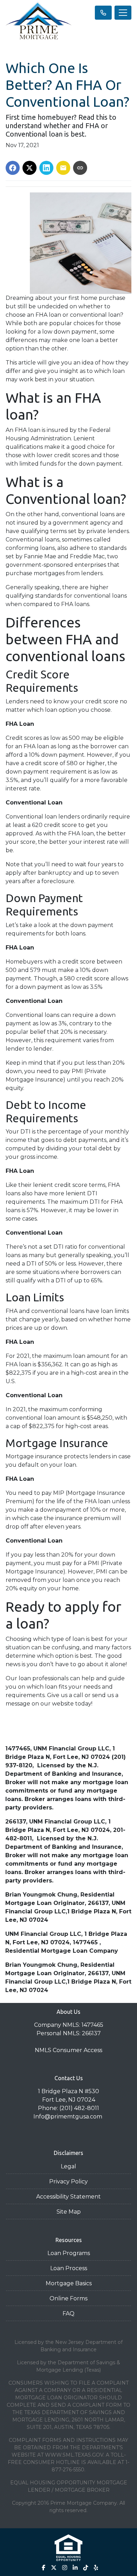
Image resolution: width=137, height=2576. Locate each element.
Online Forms (68, 2298)
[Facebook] (44, 2568)
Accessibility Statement (68, 2197)
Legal (68, 2166)
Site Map (69, 2212)
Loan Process (69, 2268)
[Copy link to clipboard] (80, 168)
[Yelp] (96, 2568)
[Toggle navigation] (123, 13)
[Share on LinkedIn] (46, 168)
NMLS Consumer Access (68, 2050)
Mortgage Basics (69, 2283)
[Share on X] (30, 168)
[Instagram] (65, 2568)
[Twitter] (54, 2568)
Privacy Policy (68, 2181)
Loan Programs (69, 2253)
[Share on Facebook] (13, 168)
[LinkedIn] (75, 2568)
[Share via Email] (63, 168)
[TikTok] (86, 2568)
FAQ (68, 2314)
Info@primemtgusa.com (68, 2117)
